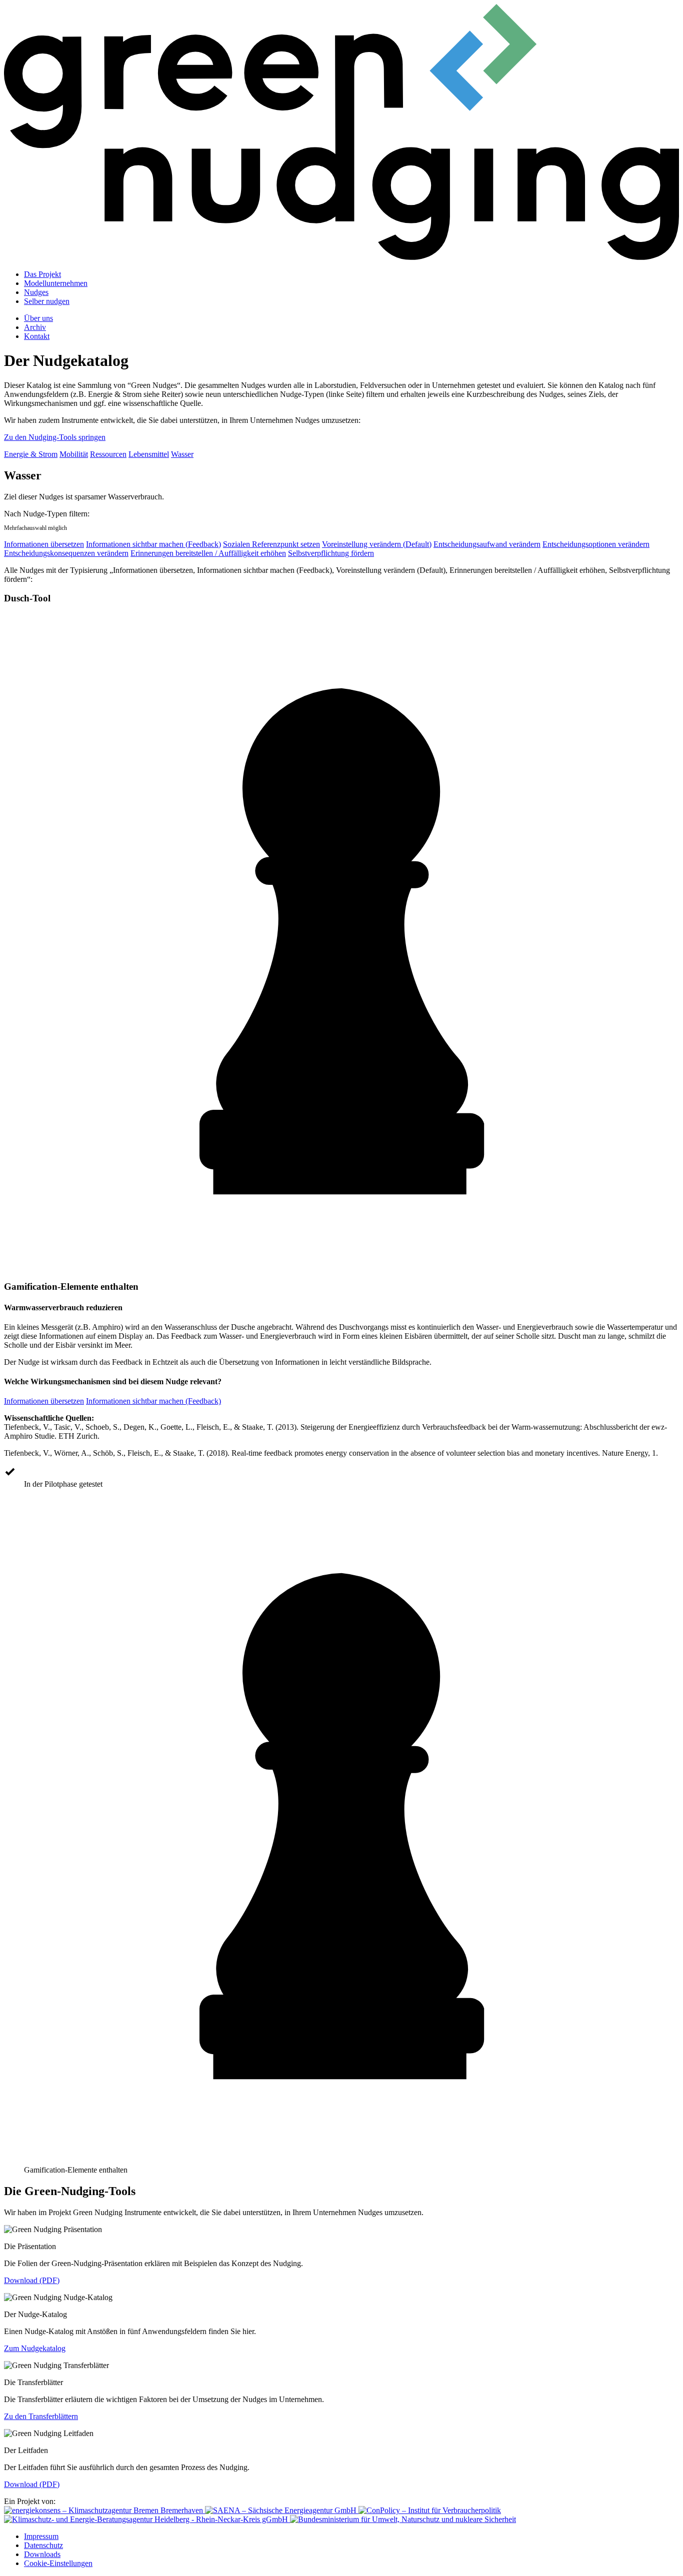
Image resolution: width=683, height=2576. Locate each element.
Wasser (182, 454)
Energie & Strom (31, 454)
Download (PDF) (32, 2280)
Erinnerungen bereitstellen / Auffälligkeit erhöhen (208, 553)
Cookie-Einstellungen (58, 2563)
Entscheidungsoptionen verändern (596, 544)
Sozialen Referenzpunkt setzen (271, 544)
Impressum (41, 2536)
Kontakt (37, 336)
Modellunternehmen (56, 283)
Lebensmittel (149, 454)
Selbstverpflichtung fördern (331, 553)
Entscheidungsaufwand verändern (487, 544)
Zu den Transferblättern (41, 2416)
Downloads (42, 2554)
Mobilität (74, 454)
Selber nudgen (47, 301)
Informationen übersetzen (44, 544)
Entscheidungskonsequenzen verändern (66, 553)
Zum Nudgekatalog (35, 2348)
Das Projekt (42, 274)
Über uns (38, 318)
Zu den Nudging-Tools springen (55, 437)
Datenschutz (43, 2545)
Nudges (36, 292)
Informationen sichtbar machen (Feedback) (153, 544)
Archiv (35, 327)
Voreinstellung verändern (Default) (377, 544)
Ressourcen (108, 454)
